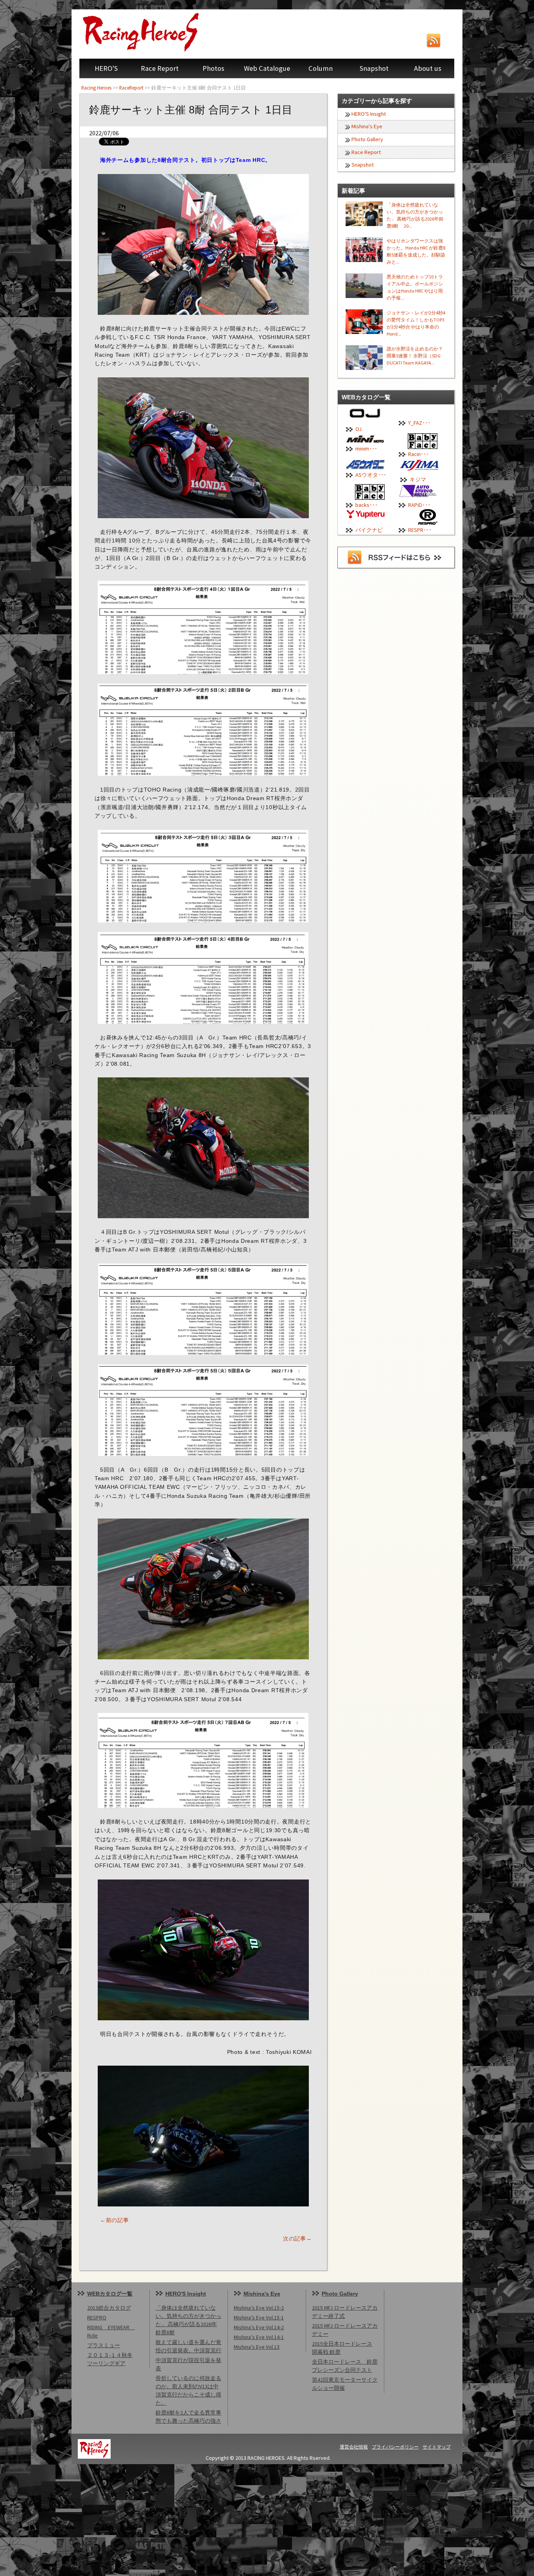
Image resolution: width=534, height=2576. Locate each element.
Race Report (160, 68)
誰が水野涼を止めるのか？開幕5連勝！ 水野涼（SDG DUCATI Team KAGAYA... (415, 356)
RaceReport (131, 88)
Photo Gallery (367, 139)
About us (428, 68)
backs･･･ (366, 505)
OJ (358, 429)
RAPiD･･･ (419, 505)
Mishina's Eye (367, 126)
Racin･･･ (418, 454)
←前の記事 (115, 2220)
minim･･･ (366, 449)
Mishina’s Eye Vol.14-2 (259, 2327)
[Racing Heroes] (158, 32)
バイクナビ (369, 530)
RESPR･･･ (420, 530)
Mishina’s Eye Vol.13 (257, 2347)
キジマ (418, 479)
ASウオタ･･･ (371, 475)
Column (321, 68)
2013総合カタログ (109, 2308)
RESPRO (97, 2318)
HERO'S (106, 68)
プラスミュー (104, 2345)
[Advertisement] (235, 2519)
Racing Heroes (96, 88)
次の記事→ (297, 2239)
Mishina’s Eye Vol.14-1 (259, 2337)
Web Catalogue (267, 68)
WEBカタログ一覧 (110, 2294)
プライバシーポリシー (395, 2447)
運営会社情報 (354, 2447)
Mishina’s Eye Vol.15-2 (259, 2308)
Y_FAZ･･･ (419, 423)
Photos (213, 68)
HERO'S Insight (369, 114)
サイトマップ (437, 2447)
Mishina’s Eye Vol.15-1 (259, 2318)
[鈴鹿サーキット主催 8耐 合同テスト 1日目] (203, 244)
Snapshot (374, 68)
